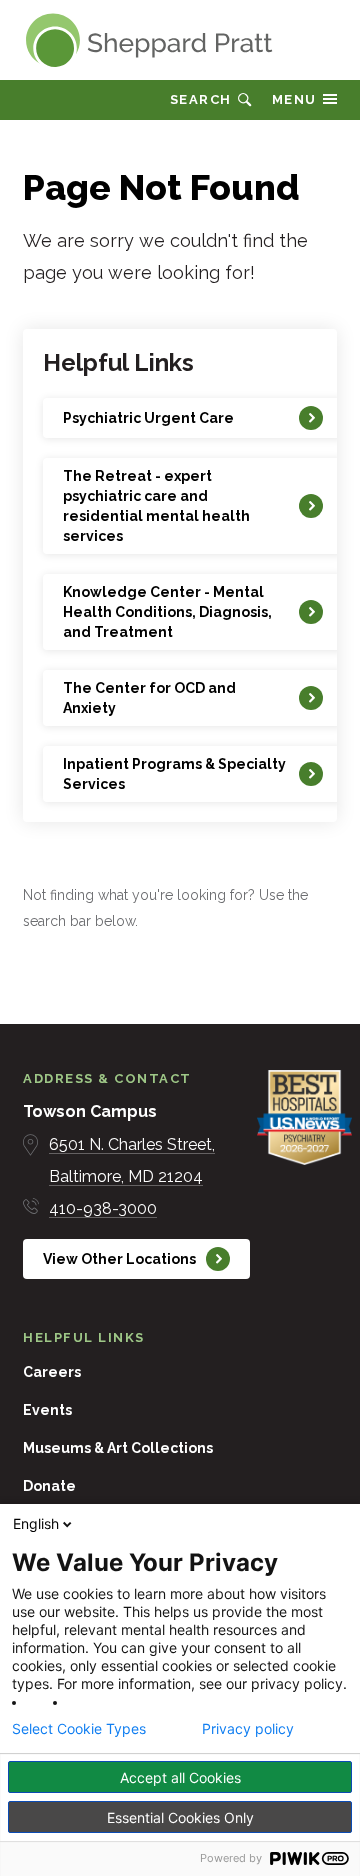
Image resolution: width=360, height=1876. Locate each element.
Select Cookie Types (79, 1729)
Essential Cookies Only (180, 1817)
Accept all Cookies (180, 1777)
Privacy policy (248, 1729)
